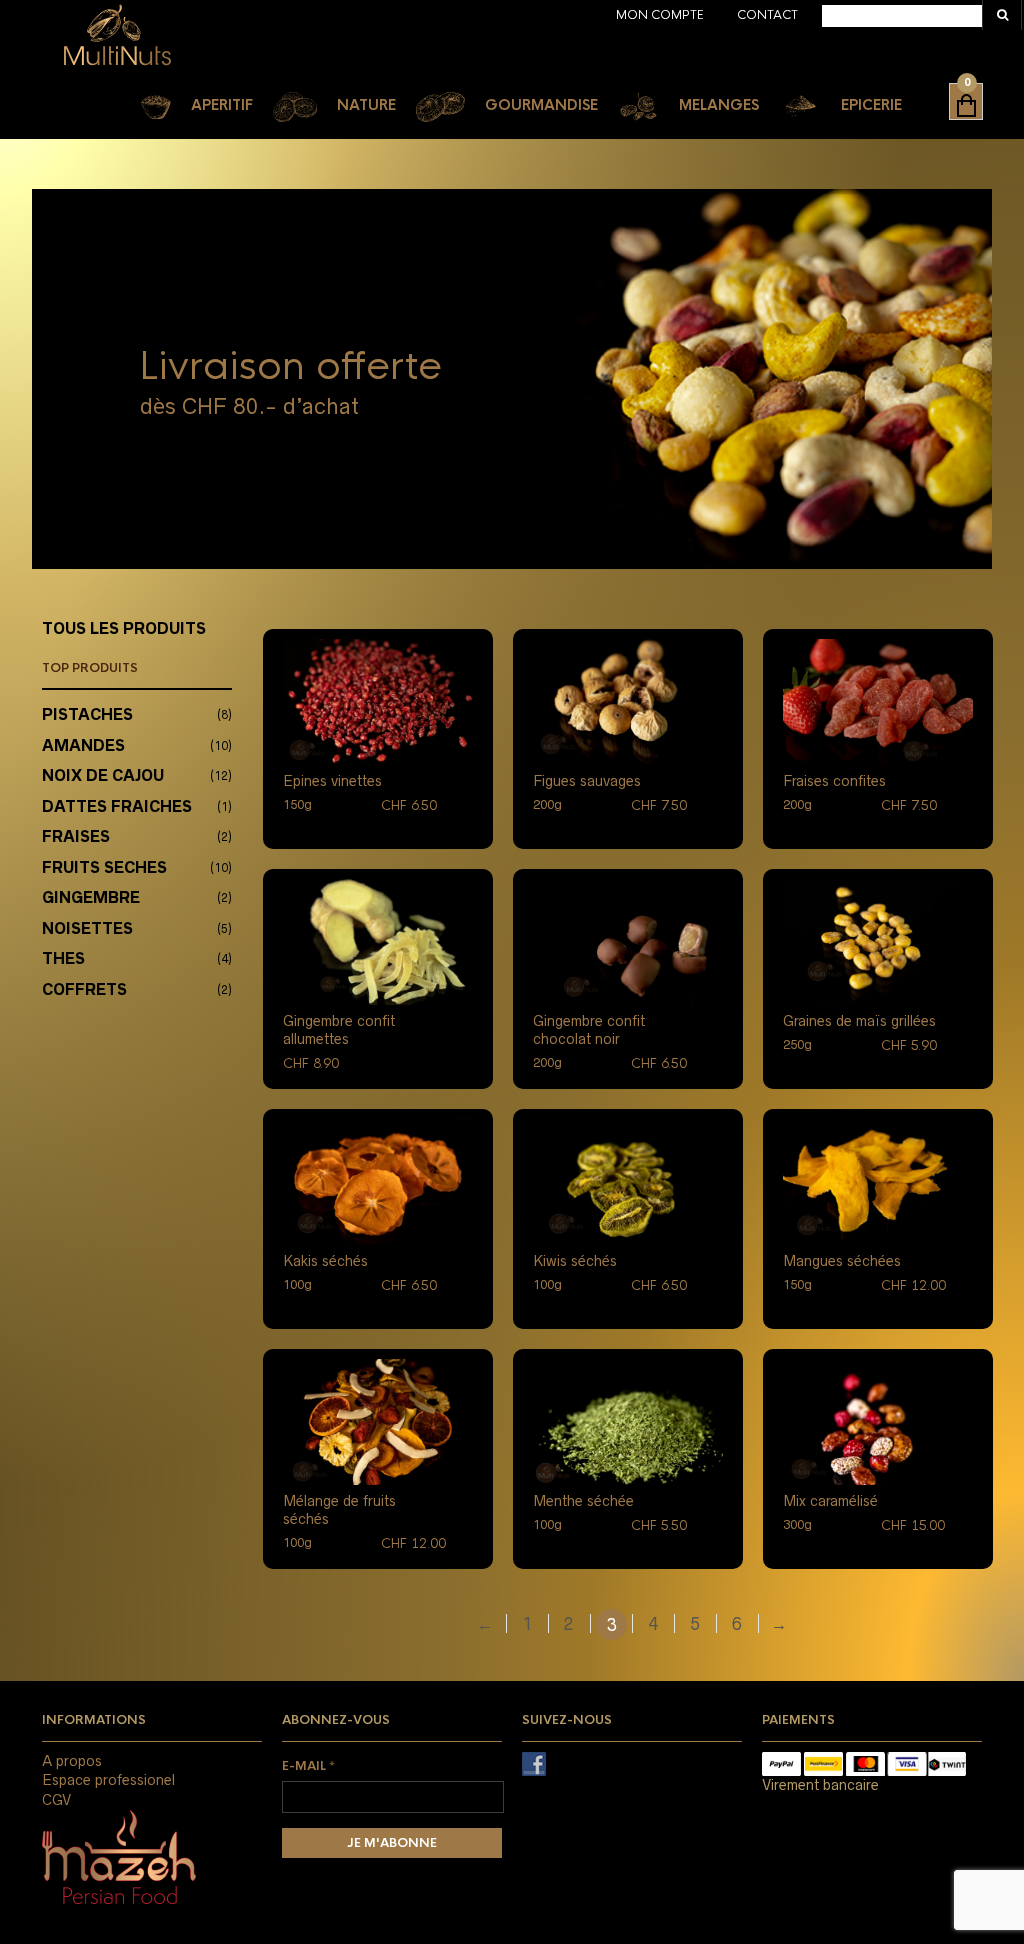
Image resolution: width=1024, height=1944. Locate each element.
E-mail (308, 1766)
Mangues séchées (842, 1261)
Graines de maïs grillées (859, 1021)
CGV (56, 1800)
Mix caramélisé (830, 1501)
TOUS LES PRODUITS (124, 628)
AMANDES (83, 745)
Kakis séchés (325, 1261)
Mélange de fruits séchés (339, 1510)
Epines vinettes (332, 781)
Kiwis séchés (575, 1261)
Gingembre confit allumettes (339, 1030)
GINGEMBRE (91, 897)
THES (63, 958)
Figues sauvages (587, 781)
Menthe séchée (583, 1501)
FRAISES (76, 836)
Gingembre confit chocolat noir (589, 1030)
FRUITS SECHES (104, 867)
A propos (72, 1761)
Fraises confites (834, 781)
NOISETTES (87, 928)
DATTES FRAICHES (117, 806)
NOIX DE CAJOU (103, 775)
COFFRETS (84, 989)
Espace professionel (108, 1780)
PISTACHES (87, 714)
